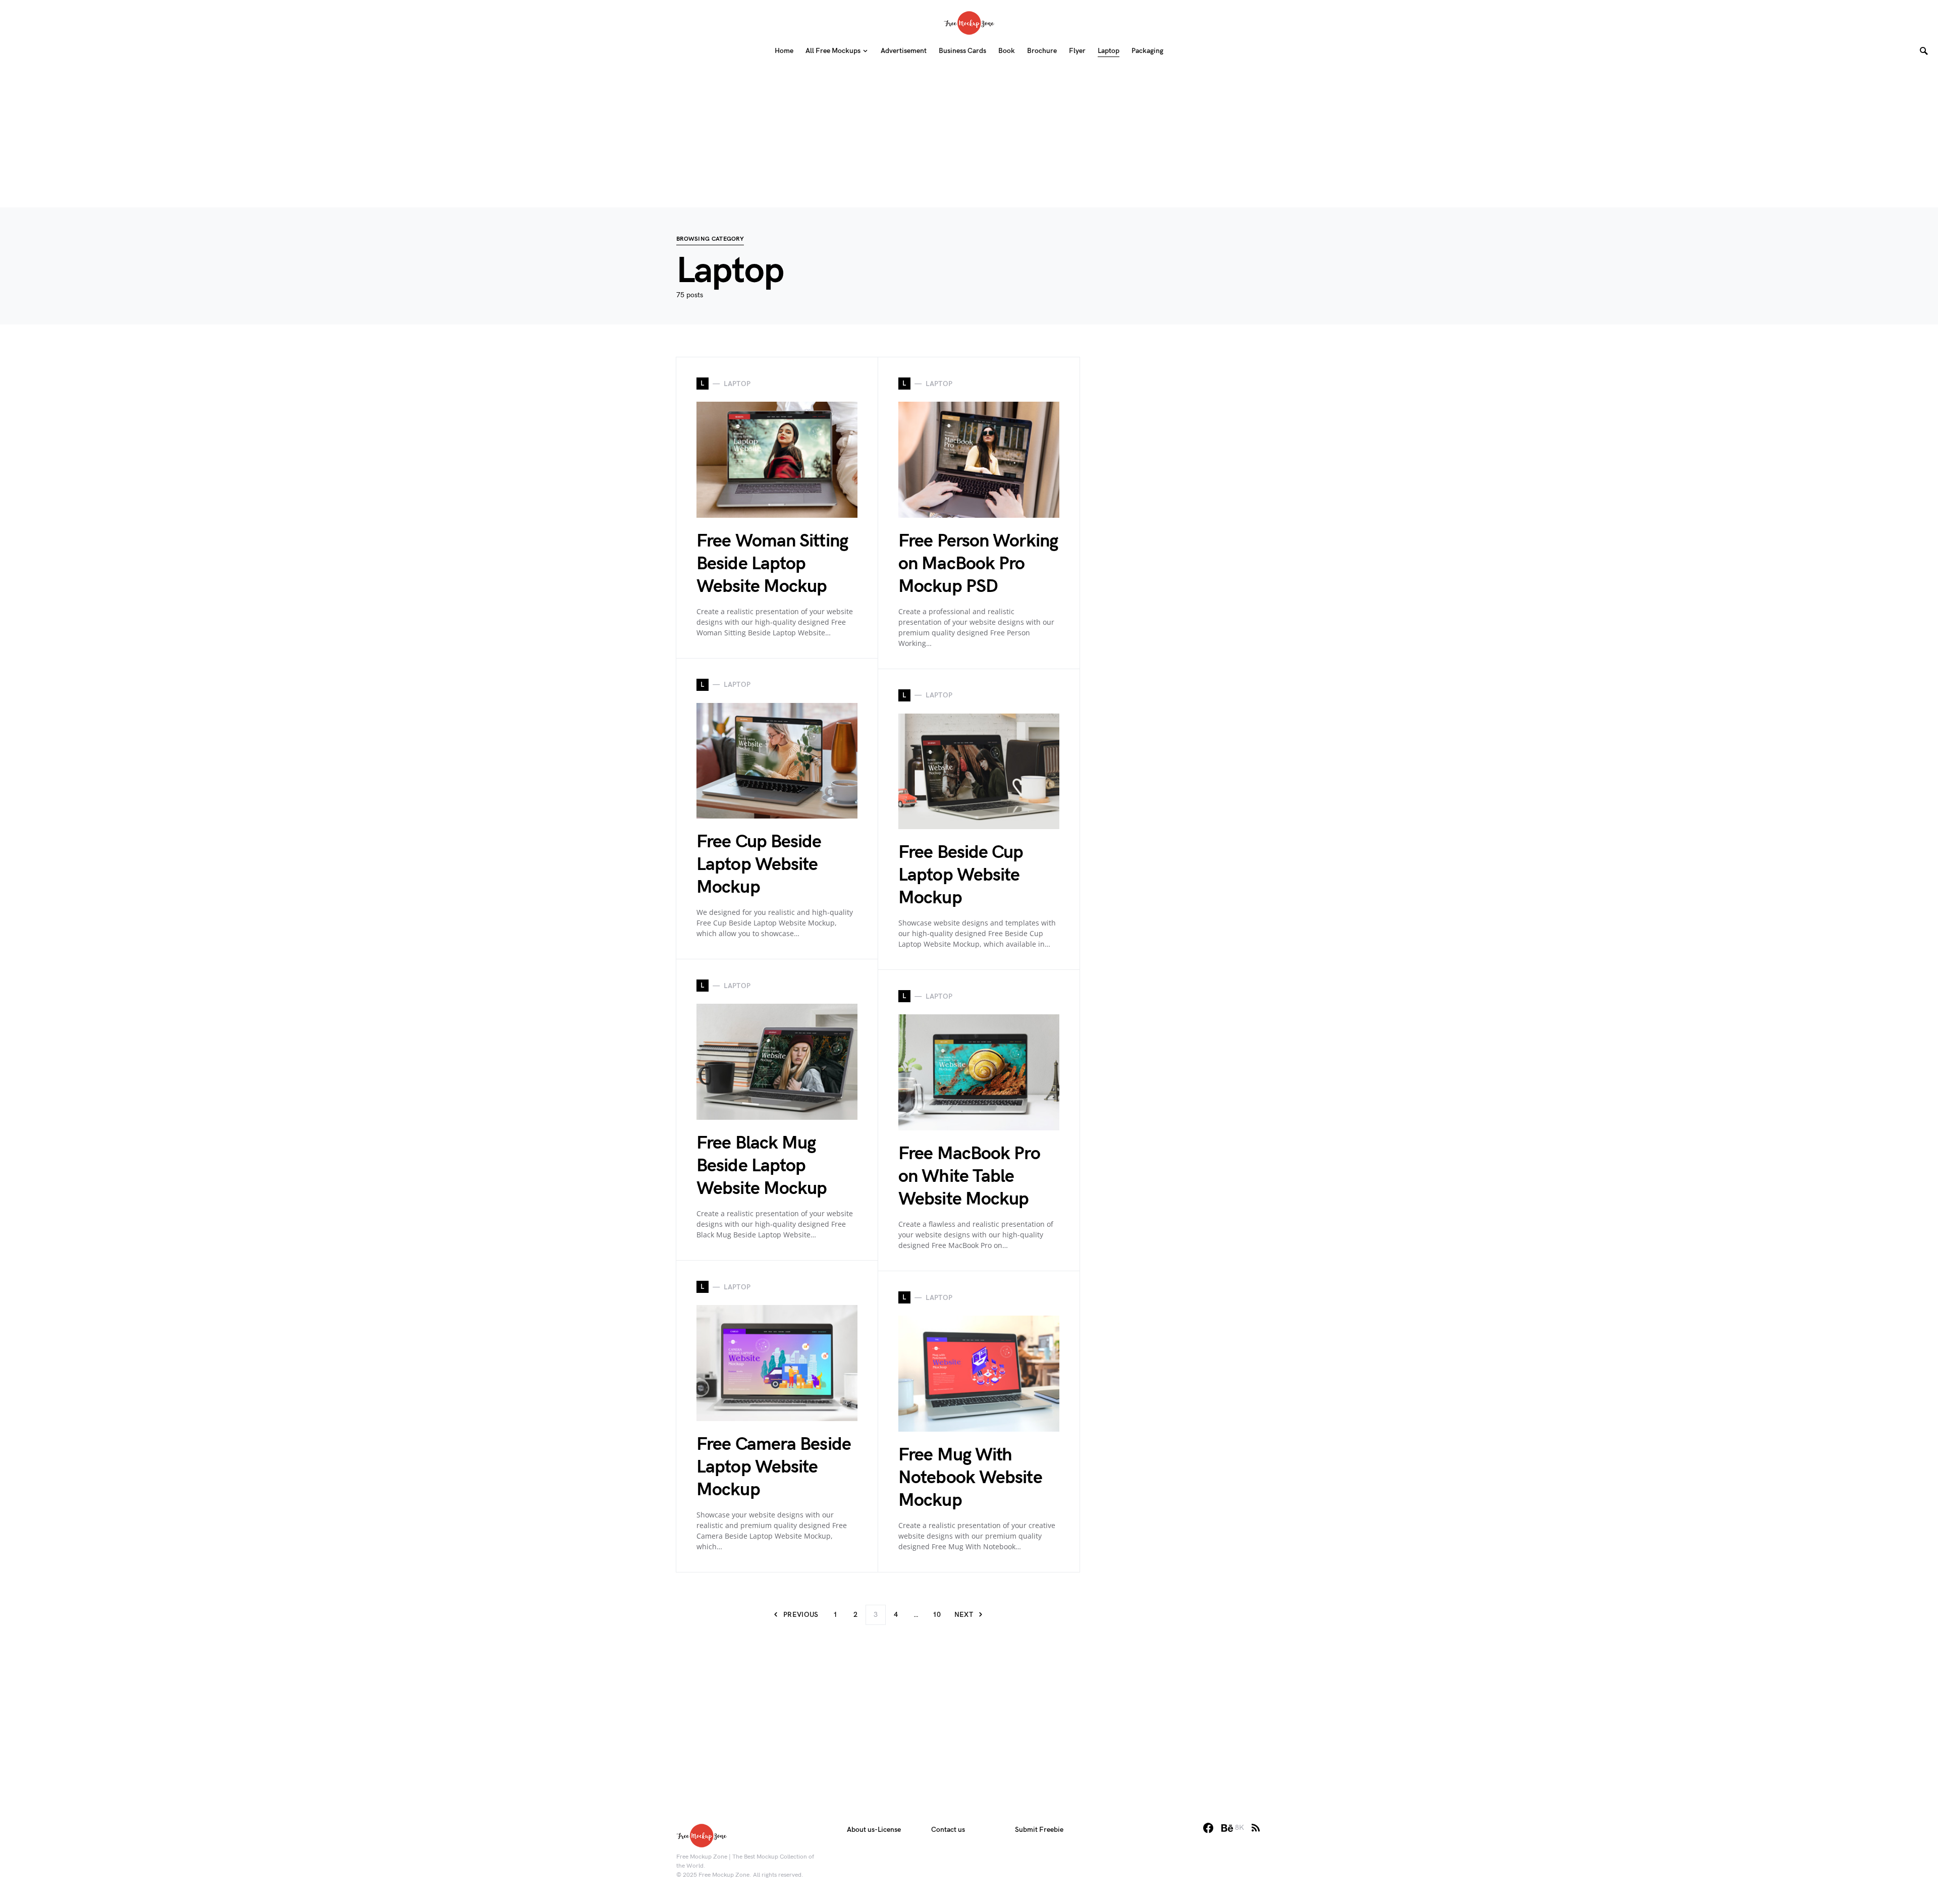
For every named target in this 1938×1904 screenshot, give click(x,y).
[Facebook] (1208, 1828)
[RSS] (1256, 1828)
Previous (801, 1615)
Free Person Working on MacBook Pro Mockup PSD (978, 564)
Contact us (948, 1830)
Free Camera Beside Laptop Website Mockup (774, 1467)
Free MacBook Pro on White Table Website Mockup (969, 1177)
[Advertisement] (969, 137)
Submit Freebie (1039, 1830)
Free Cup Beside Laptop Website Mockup (759, 865)
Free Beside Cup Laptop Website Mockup (961, 875)
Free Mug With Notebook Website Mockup (970, 1478)
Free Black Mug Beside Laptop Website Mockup (762, 1166)
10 (937, 1615)
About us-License (874, 1830)
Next (964, 1615)
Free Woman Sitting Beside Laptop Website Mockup (772, 564)
